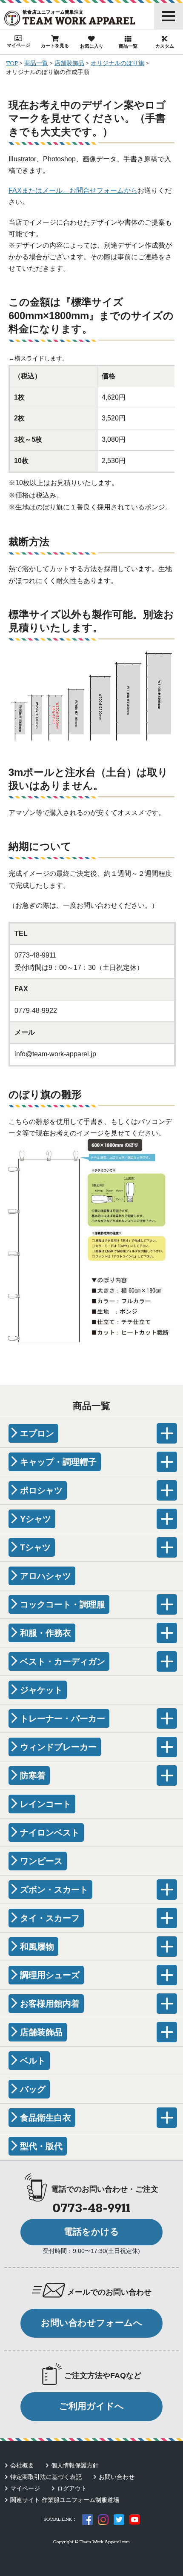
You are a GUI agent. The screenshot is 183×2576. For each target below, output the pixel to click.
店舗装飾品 (69, 64)
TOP (12, 64)
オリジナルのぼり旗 (117, 64)
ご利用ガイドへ (91, 2406)
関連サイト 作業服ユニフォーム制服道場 (65, 2500)
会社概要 (22, 2465)
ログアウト (72, 2488)
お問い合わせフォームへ (92, 2323)
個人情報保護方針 (75, 2465)
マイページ (19, 45)
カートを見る (55, 46)
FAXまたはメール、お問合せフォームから (73, 190)
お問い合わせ (117, 2477)
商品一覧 (128, 46)
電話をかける (91, 2232)
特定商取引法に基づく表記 (46, 2477)
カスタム (165, 46)
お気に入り (92, 46)
